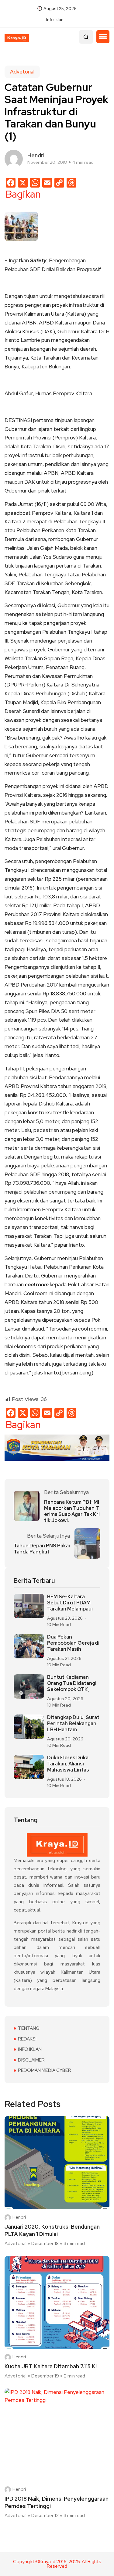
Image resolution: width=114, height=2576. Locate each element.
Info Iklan (55, 20)
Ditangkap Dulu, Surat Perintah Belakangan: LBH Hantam (73, 1724)
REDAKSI (27, 2039)
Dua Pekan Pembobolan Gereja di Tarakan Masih (73, 1643)
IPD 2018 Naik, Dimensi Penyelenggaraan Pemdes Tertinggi (57, 2502)
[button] (103, 37)
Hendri (19, 2217)
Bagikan (23, 194)
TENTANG (29, 2028)
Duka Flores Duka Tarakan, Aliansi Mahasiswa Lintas (68, 1764)
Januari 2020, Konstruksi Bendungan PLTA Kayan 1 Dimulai (52, 2230)
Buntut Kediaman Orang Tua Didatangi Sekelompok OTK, (72, 1683)
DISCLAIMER (31, 2060)
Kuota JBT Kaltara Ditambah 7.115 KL (52, 2366)
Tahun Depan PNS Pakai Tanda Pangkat (42, 1549)
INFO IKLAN (30, 2049)
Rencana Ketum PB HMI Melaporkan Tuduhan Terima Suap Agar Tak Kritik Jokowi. (72, 1511)
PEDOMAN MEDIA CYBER (45, 2070)
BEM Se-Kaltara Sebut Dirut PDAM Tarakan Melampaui (70, 1603)
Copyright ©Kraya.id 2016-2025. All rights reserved (57, 2564)
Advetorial (22, 72)
